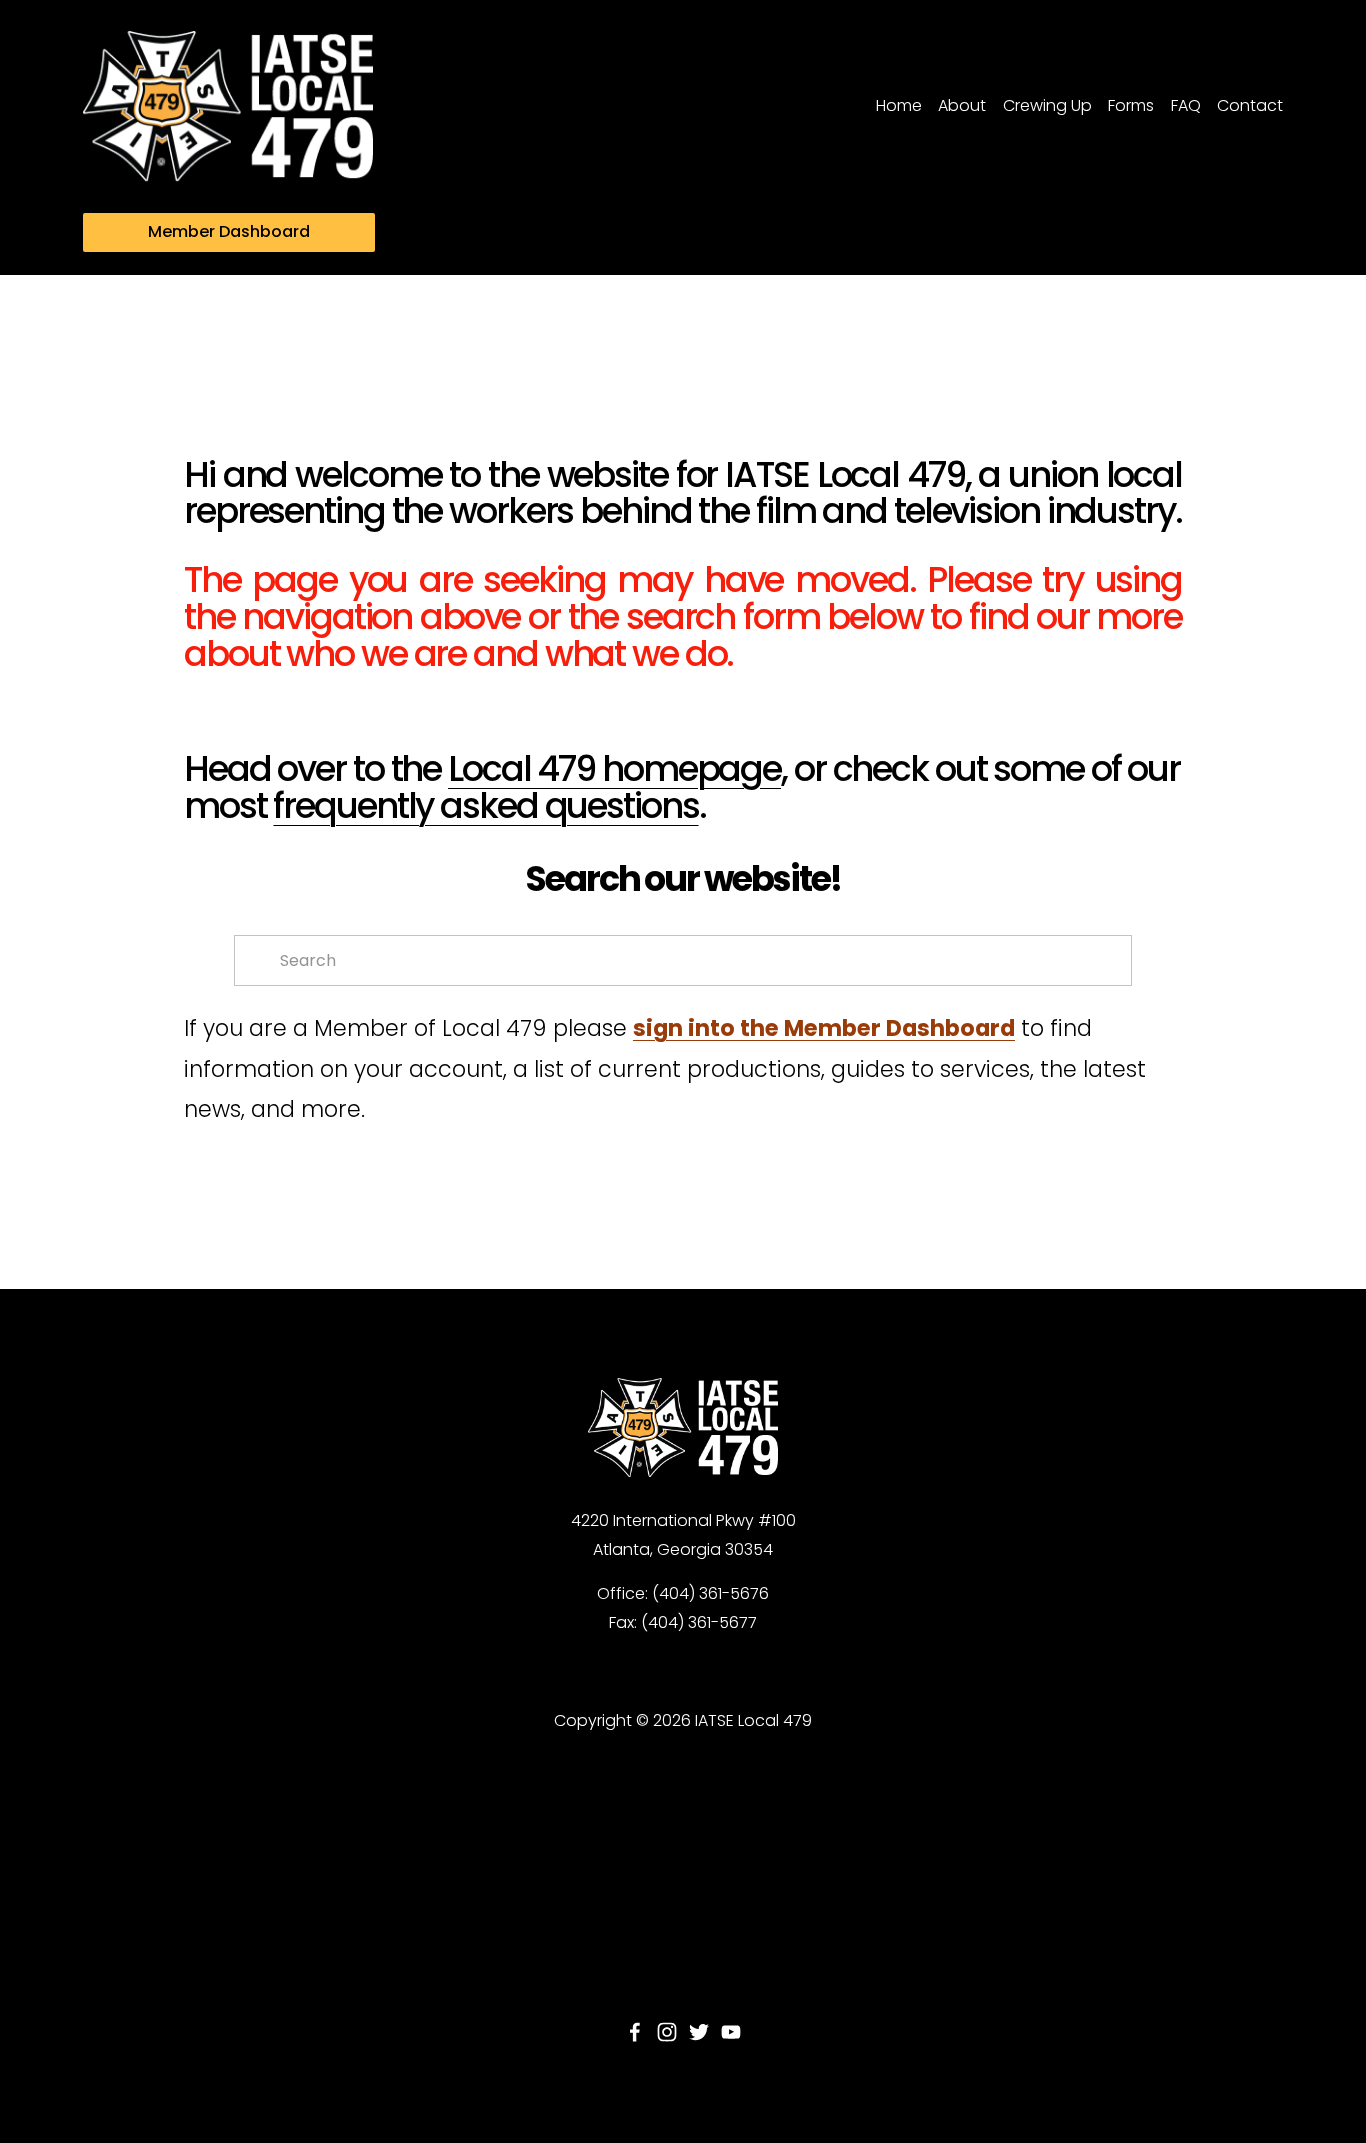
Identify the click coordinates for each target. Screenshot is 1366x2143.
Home (899, 105)
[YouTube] (731, 2032)
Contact (1250, 105)
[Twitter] (699, 2032)
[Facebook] (635, 2032)
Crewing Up (1047, 105)
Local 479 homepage (614, 768)
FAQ (1186, 105)
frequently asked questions (485, 805)
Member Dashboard (229, 231)
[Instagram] (667, 2032)
